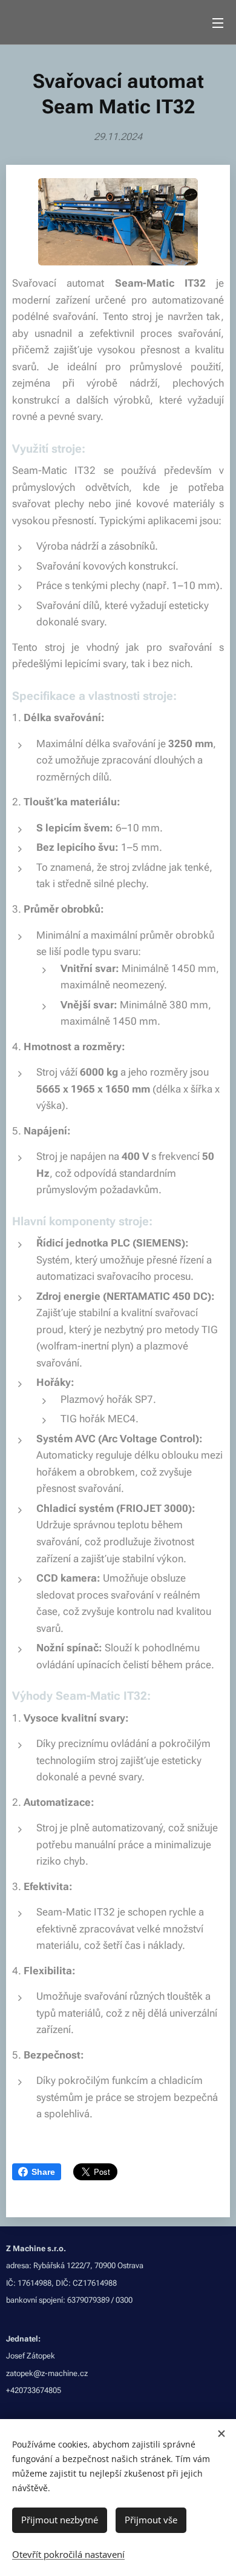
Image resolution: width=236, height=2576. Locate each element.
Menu (218, 22)
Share (43, 2172)
